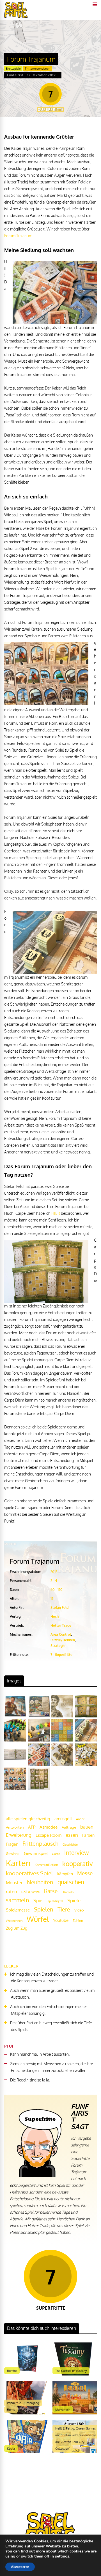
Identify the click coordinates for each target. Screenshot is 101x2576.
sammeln (18, 1900)
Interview (76, 1853)
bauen (87, 1827)
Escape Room (49, 1835)
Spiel (38, 1900)
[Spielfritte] (16, 17)
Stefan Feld (59, 1608)
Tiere (64, 1909)
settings (62, 2556)
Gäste (56, 1854)
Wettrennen (14, 1921)
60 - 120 (57, 1590)
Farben (88, 1835)
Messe (85, 1873)
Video (79, 1910)
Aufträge (69, 1827)
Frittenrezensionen (38, 69)
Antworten (15, 1827)
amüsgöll (63, 1819)
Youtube (61, 1920)
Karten (18, 1863)
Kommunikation (46, 1865)
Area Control (61, 1634)
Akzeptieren (20, 2567)
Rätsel (51, 1891)
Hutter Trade (61, 1625)
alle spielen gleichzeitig (28, 1819)
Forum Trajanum (18, 236)
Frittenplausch (40, 1844)
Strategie (58, 1646)
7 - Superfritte (61, 1655)
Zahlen (78, 1921)
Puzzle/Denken (63, 1640)
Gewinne (13, 1854)
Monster (14, 1883)
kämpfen (65, 1874)
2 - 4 (54, 1581)
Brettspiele (13, 69)
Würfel (38, 1919)
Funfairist (15, 75)
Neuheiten (40, 1882)
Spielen (44, 1909)
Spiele (74, 1900)
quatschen (71, 1882)
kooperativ (78, 1863)
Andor (80, 1819)
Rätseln (68, 1892)
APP (32, 1827)
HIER (56, 1213)
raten (12, 1891)
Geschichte (70, 1845)
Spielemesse (18, 1910)
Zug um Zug (17, 1928)
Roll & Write (31, 1892)
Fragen (12, 1844)
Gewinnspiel (36, 1853)
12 (52, 1599)
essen (72, 1835)
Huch (55, 1616)
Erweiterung (19, 1835)
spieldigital (55, 1901)
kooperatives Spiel (29, 1873)
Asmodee (49, 1827)
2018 (54, 1572)
